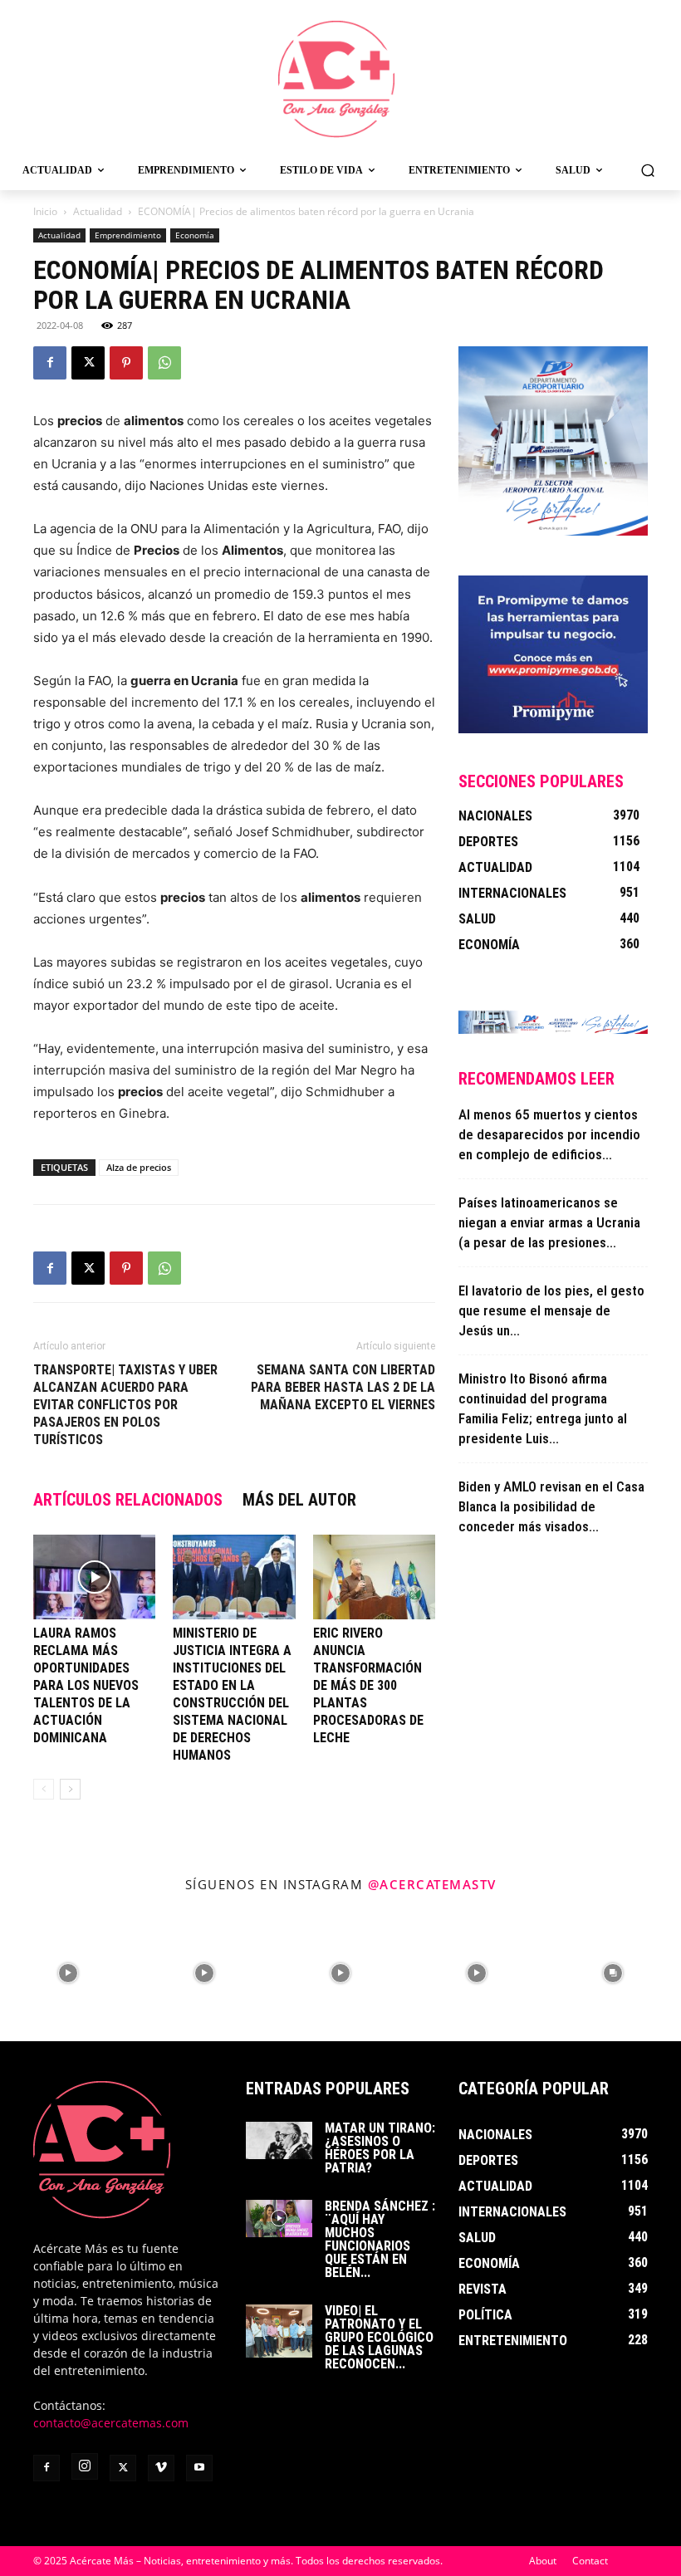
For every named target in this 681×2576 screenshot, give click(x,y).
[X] (88, 363)
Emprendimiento (128, 235)
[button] (647, 170)
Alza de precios (139, 1167)
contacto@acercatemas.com (111, 2423)
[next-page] (70, 1789)
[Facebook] (50, 363)
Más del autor (299, 1500)
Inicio (45, 211)
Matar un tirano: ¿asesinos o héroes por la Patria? (380, 2148)
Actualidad (98, 211)
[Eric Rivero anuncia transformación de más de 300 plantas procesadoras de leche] (374, 1577)
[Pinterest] (126, 363)
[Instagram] (85, 2466)
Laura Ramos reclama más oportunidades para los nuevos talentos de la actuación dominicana (86, 1685)
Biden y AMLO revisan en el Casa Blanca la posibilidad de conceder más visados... (551, 1506)
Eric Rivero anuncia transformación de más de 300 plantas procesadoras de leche (368, 1685)
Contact (590, 2561)
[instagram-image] (68, 1973)
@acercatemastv (432, 1884)
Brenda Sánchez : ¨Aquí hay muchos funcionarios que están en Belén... (380, 2239)
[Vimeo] (161, 2468)
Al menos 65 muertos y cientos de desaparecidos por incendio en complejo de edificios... (549, 1134)
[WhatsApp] (164, 363)
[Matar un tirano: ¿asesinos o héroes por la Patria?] (279, 2140)
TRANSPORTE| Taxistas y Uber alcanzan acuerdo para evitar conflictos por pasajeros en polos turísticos (125, 1405)
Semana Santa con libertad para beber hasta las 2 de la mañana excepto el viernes (343, 1387)
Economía (195, 235)
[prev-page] (44, 1789)
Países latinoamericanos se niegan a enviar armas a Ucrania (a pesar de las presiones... (549, 1222)
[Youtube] (199, 2468)
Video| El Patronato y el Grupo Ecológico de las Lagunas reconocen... (379, 2337)
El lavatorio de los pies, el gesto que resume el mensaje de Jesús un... (551, 1310)
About (543, 2561)
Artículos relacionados (128, 1500)
